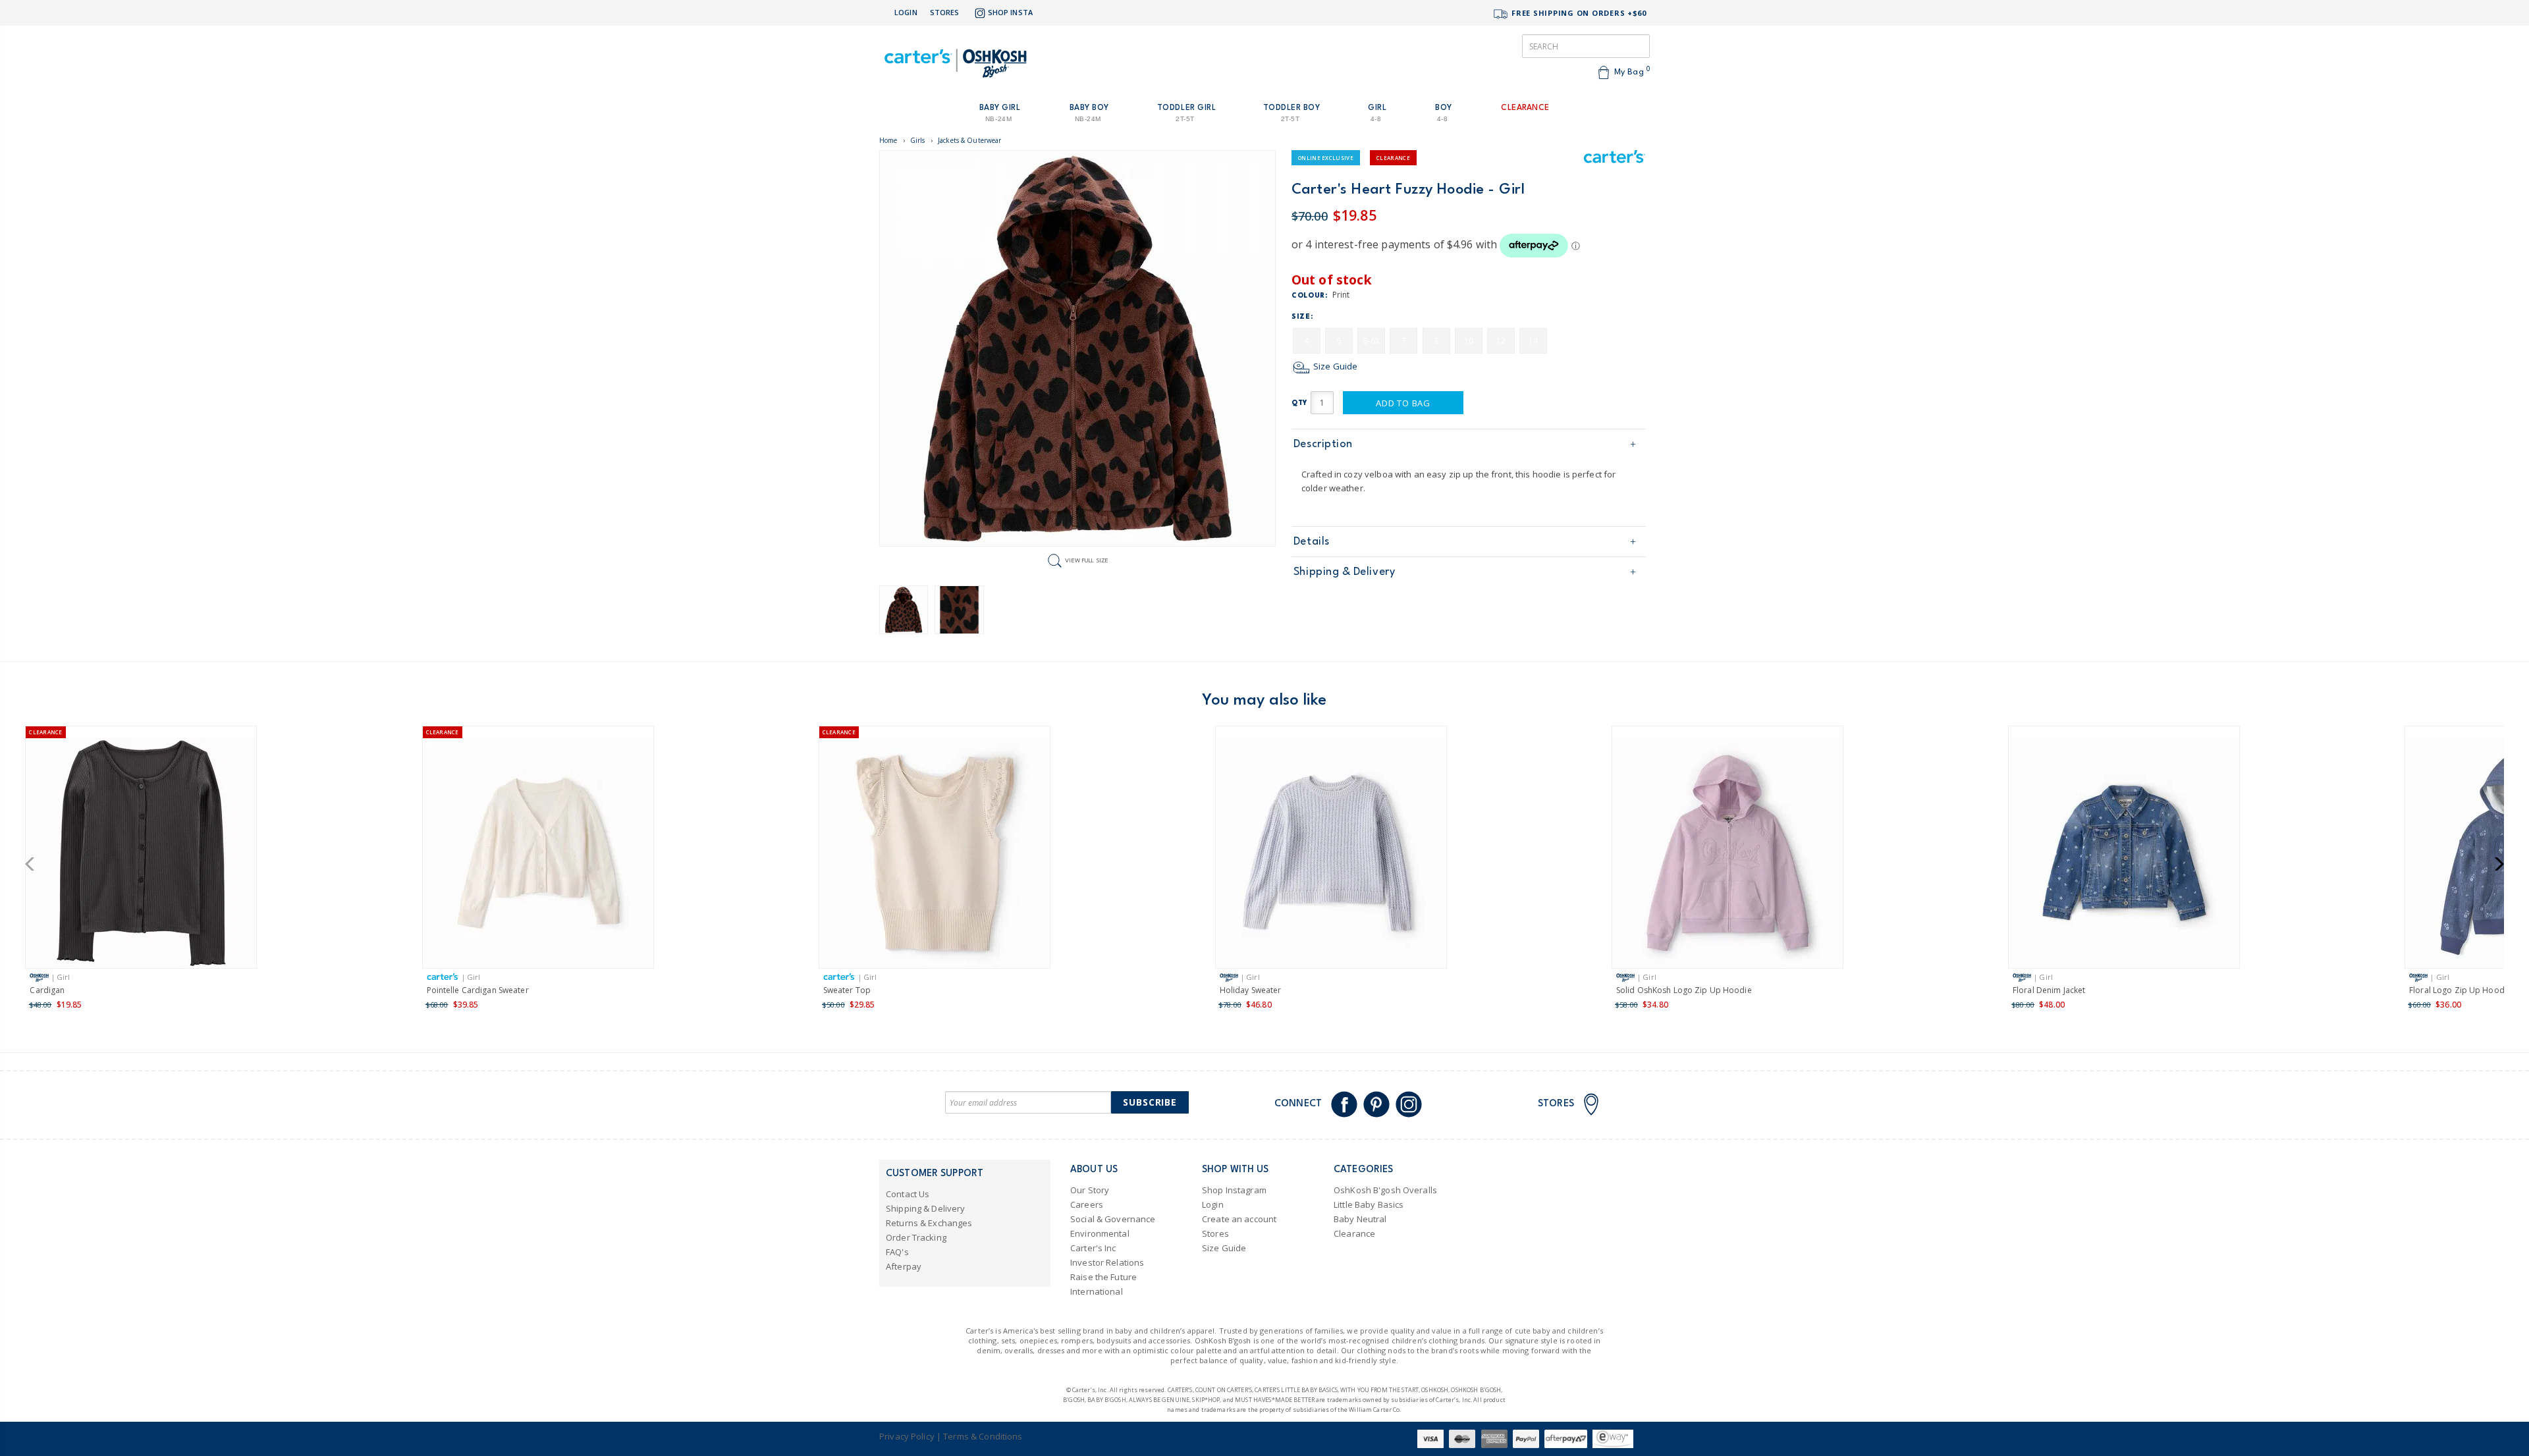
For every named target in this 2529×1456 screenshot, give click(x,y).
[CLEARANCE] (141, 855)
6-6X (1371, 341)
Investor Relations (1107, 1262)
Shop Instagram (1234, 1190)
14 (1533, 341)
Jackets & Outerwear (969, 140)
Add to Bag (1403, 403)
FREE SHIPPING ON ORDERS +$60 (1578, 13)
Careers (1087, 1204)
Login (906, 12)
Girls (918, 140)
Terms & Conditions (983, 1436)
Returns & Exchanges (929, 1223)
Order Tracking (916, 1237)
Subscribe (1150, 1102)
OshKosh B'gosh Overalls (1385, 1190)
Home (888, 140)
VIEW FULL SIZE (1087, 560)
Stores (945, 12)
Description (1323, 444)
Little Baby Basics (1369, 1204)
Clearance (1354, 1233)
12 (1501, 341)
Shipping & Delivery (1344, 572)
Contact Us (908, 1194)
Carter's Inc (1093, 1248)
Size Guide (1334, 366)
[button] (34, 864)
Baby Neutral (1360, 1219)
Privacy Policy (907, 1436)
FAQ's (897, 1252)
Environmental (1100, 1233)
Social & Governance (1113, 1219)
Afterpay (904, 1266)
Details (1312, 542)
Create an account (1239, 1219)
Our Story (1090, 1190)
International (1097, 1291)
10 (1469, 341)
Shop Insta (1010, 12)
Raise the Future (1103, 1277)
